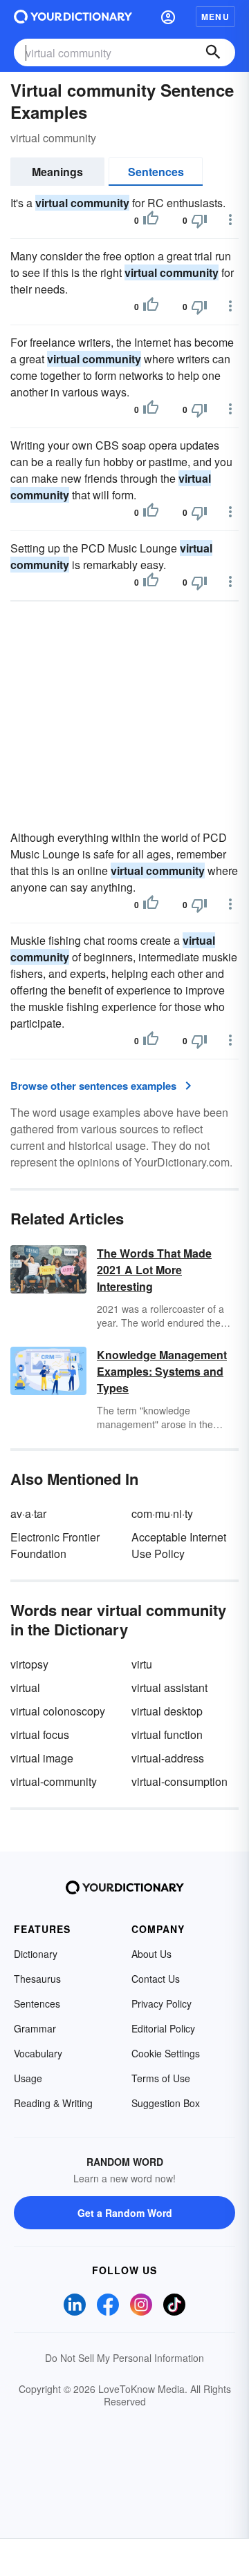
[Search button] (213, 52)
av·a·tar (28, 1513)
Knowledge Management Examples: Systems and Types (162, 1371)
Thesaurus (37, 1979)
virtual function (167, 1734)
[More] (230, 220)
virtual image (42, 1758)
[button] (168, 17)
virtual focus (40, 1734)
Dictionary (36, 1954)
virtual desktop (167, 1711)
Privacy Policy (162, 2003)
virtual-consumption (179, 1781)
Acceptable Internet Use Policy (179, 1545)
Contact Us (156, 1979)
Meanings (57, 172)
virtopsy (29, 1664)
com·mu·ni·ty (162, 1513)
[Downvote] (199, 220)
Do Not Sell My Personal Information (124, 2358)
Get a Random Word (125, 2213)
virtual (25, 1688)
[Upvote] (151, 220)
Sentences (156, 172)
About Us (151, 1954)
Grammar (35, 2028)
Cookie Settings (166, 2053)
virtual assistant (169, 1688)
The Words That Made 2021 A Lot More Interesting (154, 1270)
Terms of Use (161, 2078)
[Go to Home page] (73, 17)
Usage (28, 2078)
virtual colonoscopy (58, 1711)
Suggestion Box (166, 2103)
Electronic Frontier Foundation (55, 1545)
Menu (215, 17)
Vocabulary (38, 2053)
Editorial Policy (163, 2028)
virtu (142, 1664)
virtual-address (168, 1758)
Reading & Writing (53, 2103)
